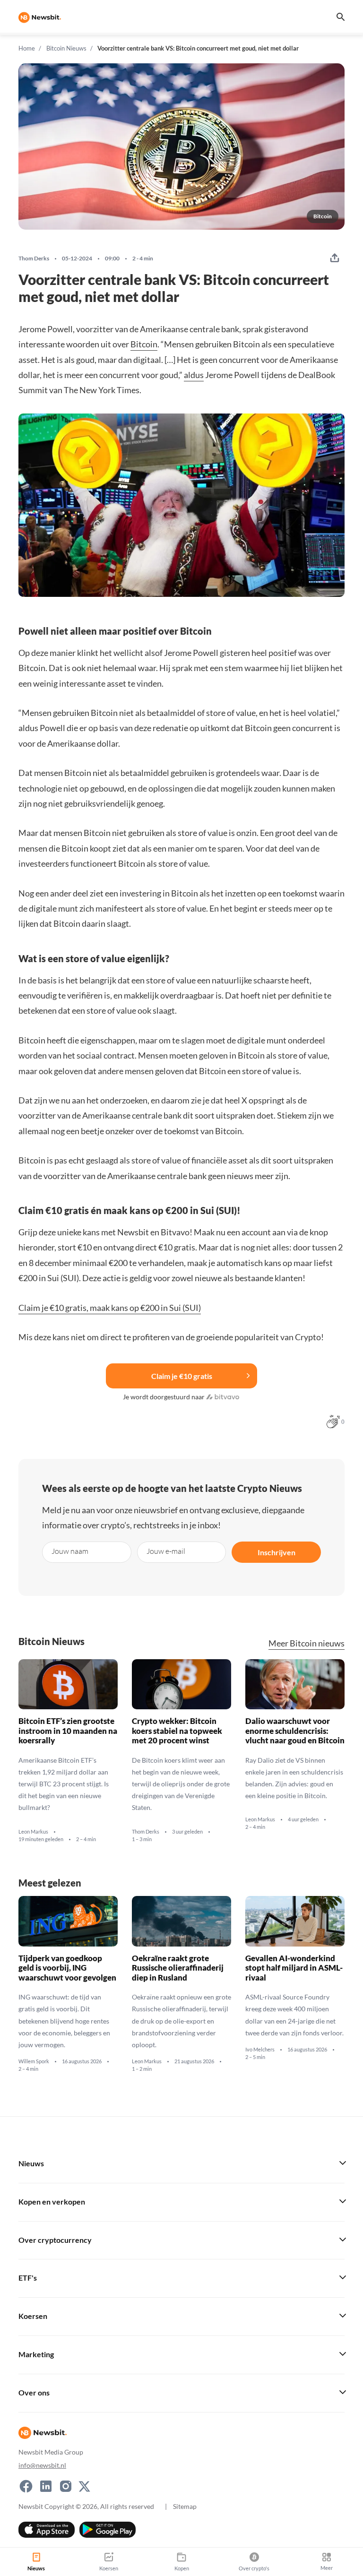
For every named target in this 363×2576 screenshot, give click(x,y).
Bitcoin (144, 344)
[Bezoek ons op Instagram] (66, 2486)
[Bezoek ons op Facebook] (26, 2486)
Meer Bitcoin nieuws (307, 1643)
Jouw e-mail (166, 1551)
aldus (194, 375)
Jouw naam (70, 1551)
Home (27, 48)
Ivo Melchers (260, 2050)
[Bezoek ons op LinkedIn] (46, 2486)
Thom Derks (34, 258)
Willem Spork (34, 2061)
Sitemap (185, 2506)
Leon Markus (33, 1832)
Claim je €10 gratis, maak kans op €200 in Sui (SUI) (110, 1308)
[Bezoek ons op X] (84, 2486)
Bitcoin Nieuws (66, 48)
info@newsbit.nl (42, 2465)
